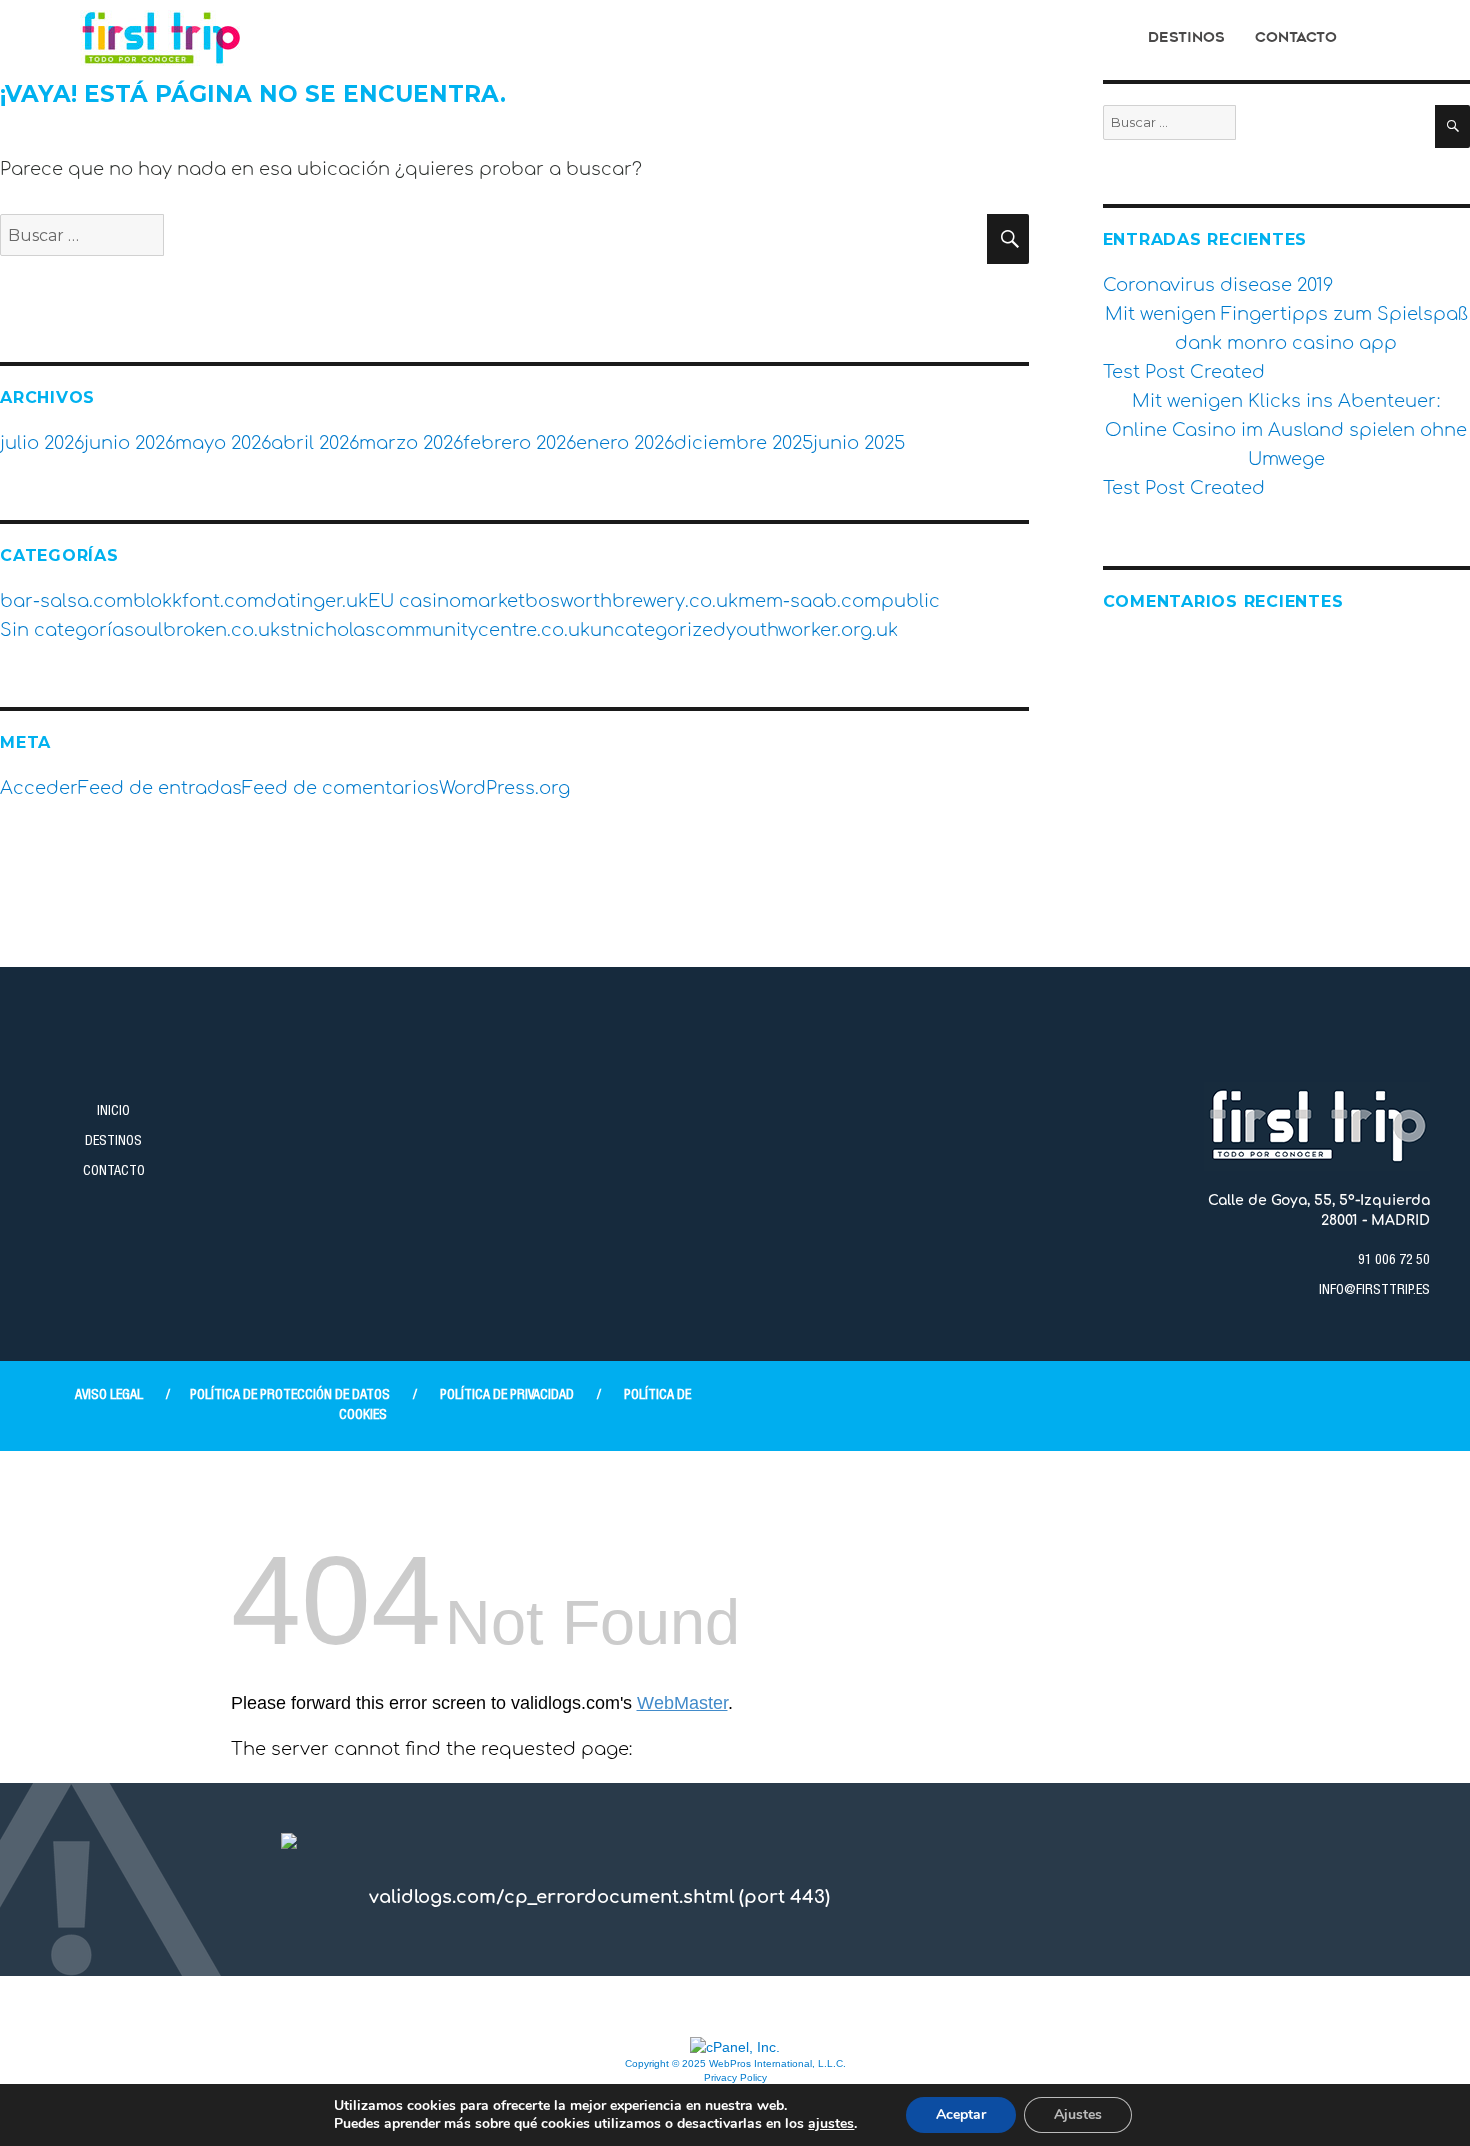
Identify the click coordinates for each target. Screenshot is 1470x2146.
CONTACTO (114, 1172)
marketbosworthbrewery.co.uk (599, 601)
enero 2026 (625, 443)
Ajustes (1078, 2114)
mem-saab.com (809, 601)
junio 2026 (129, 443)
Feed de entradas (160, 788)
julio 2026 (42, 443)
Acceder (39, 788)
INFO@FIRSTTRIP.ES (1374, 1291)
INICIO (113, 1112)
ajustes (831, 2124)
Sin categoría (62, 630)
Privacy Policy (735, 2077)
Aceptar (961, 2114)
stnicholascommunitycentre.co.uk (435, 630)
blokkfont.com (198, 601)
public (910, 601)
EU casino (414, 601)
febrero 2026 (519, 443)
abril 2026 (315, 443)
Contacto (1296, 38)
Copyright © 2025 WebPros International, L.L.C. (735, 2063)
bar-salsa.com (66, 601)
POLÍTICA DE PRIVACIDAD (507, 1396)
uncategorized (658, 630)
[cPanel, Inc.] (735, 2046)
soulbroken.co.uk (202, 630)
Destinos (1186, 38)
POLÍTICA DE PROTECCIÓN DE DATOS (290, 1396)
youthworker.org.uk (812, 630)
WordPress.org (504, 788)
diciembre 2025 (743, 443)
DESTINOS (113, 1142)
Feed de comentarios (340, 788)
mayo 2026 (223, 443)
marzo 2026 (411, 443)
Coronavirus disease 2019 (1218, 285)
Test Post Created (1184, 372)
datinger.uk (316, 601)
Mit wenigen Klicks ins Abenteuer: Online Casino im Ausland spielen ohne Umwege (1286, 430)
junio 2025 (859, 443)
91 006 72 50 (1394, 1261)
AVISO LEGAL (109, 1396)
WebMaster (682, 1703)
